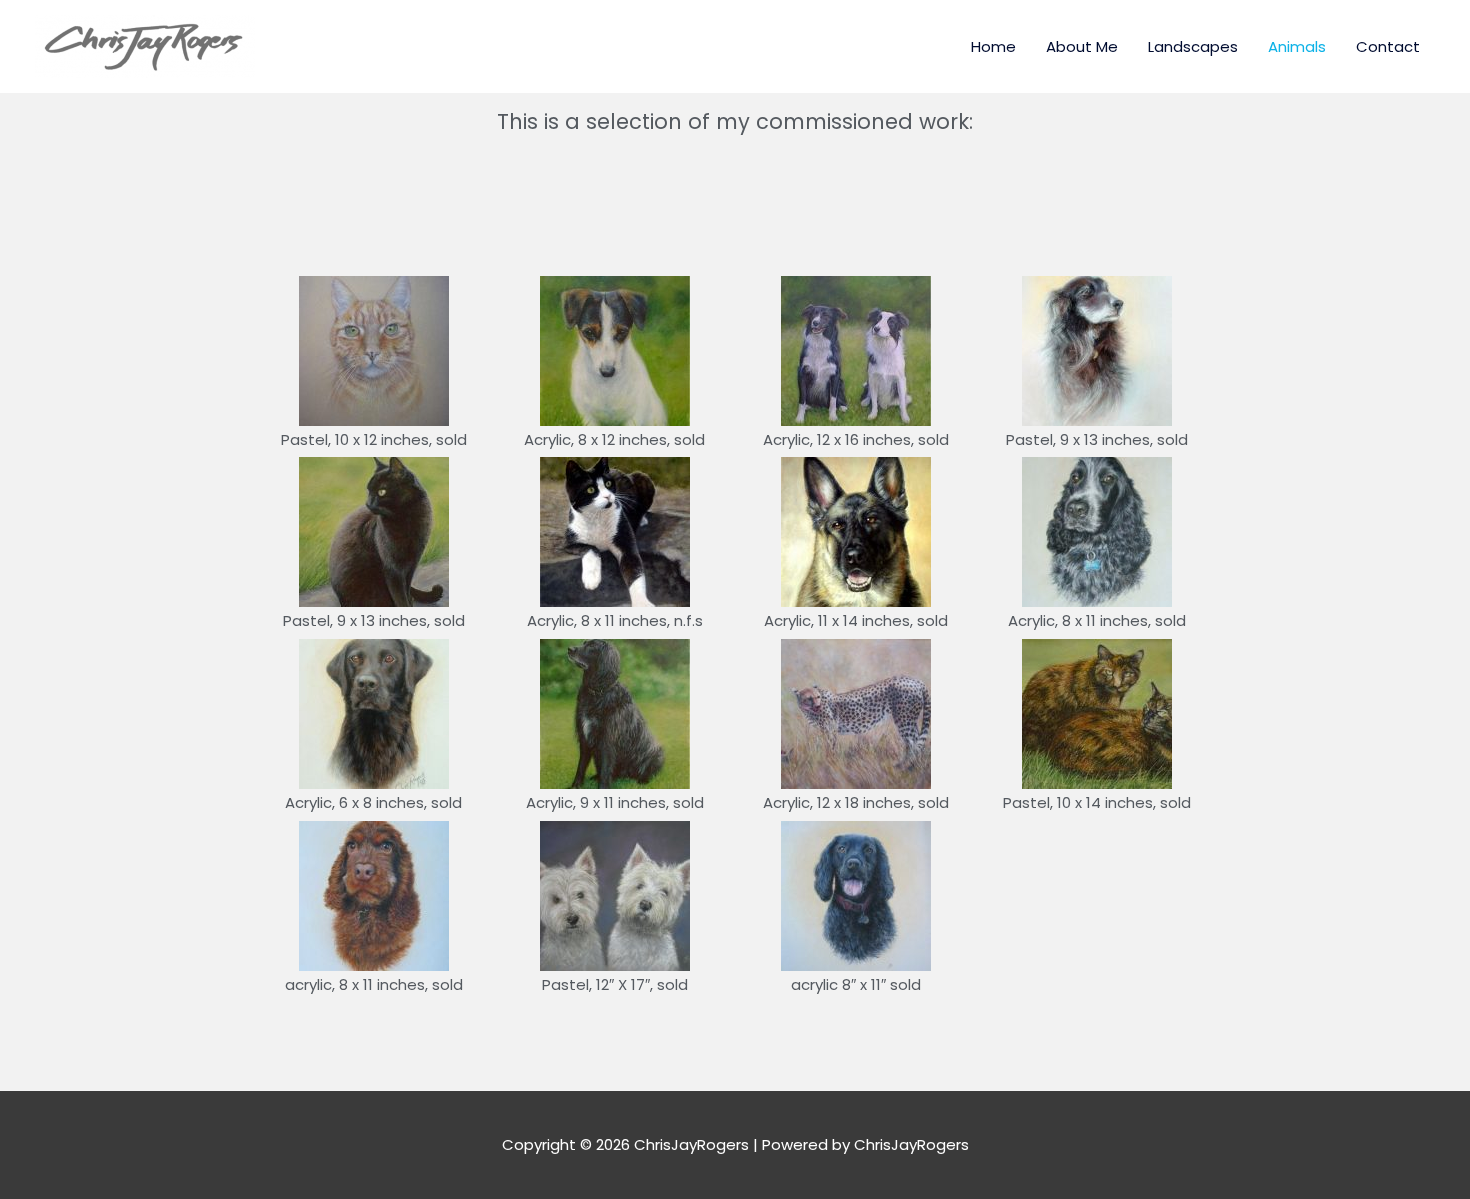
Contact (1388, 46)
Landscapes (1193, 46)
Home (993, 46)
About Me (1082, 46)
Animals (1297, 46)
